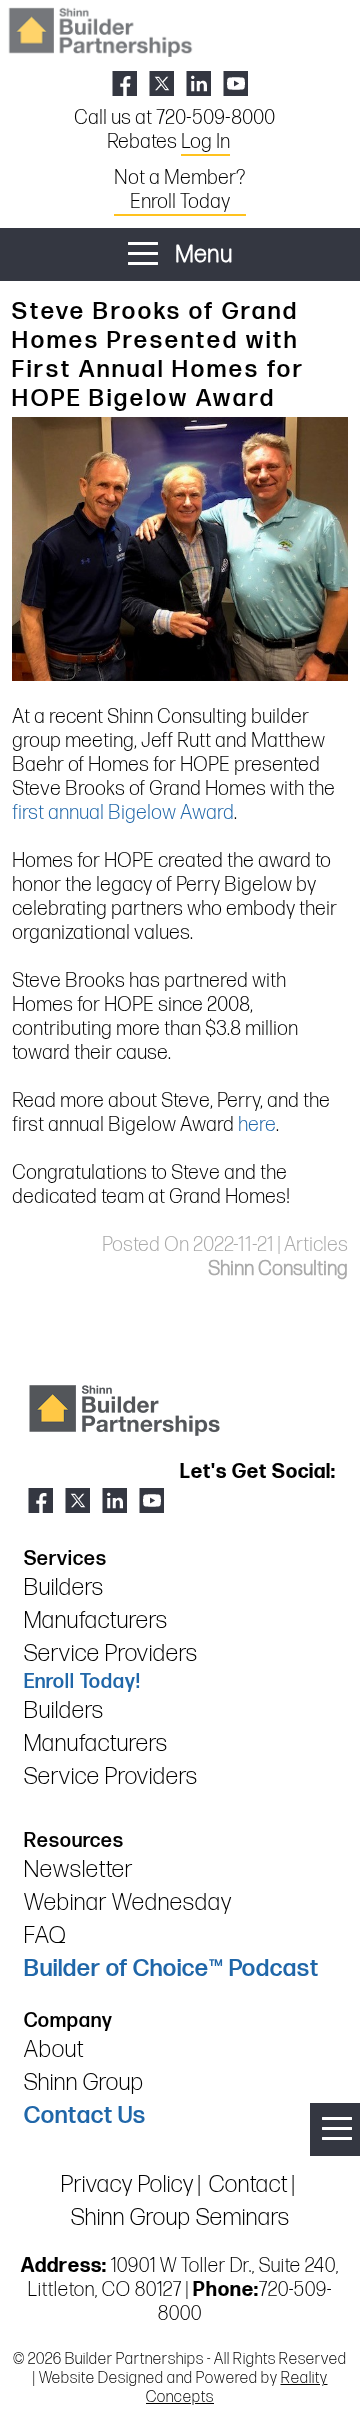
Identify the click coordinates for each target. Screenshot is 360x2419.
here (257, 1125)
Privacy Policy (127, 2184)
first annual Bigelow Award (123, 813)
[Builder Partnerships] (100, 30)
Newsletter (78, 1869)
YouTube (235, 83)
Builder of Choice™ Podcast (171, 1968)
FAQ (45, 1935)
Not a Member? (180, 190)
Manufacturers (96, 1620)
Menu (201, 254)
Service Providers (111, 1653)
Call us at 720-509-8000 (174, 118)
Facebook (124, 83)
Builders (64, 1587)
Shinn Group (84, 2082)
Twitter (161, 83)
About (54, 2049)
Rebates (168, 142)
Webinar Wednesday (128, 1902)
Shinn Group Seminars (180, 2217)
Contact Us (85, 2115)
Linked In (198, 83)
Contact (248, 2184)
